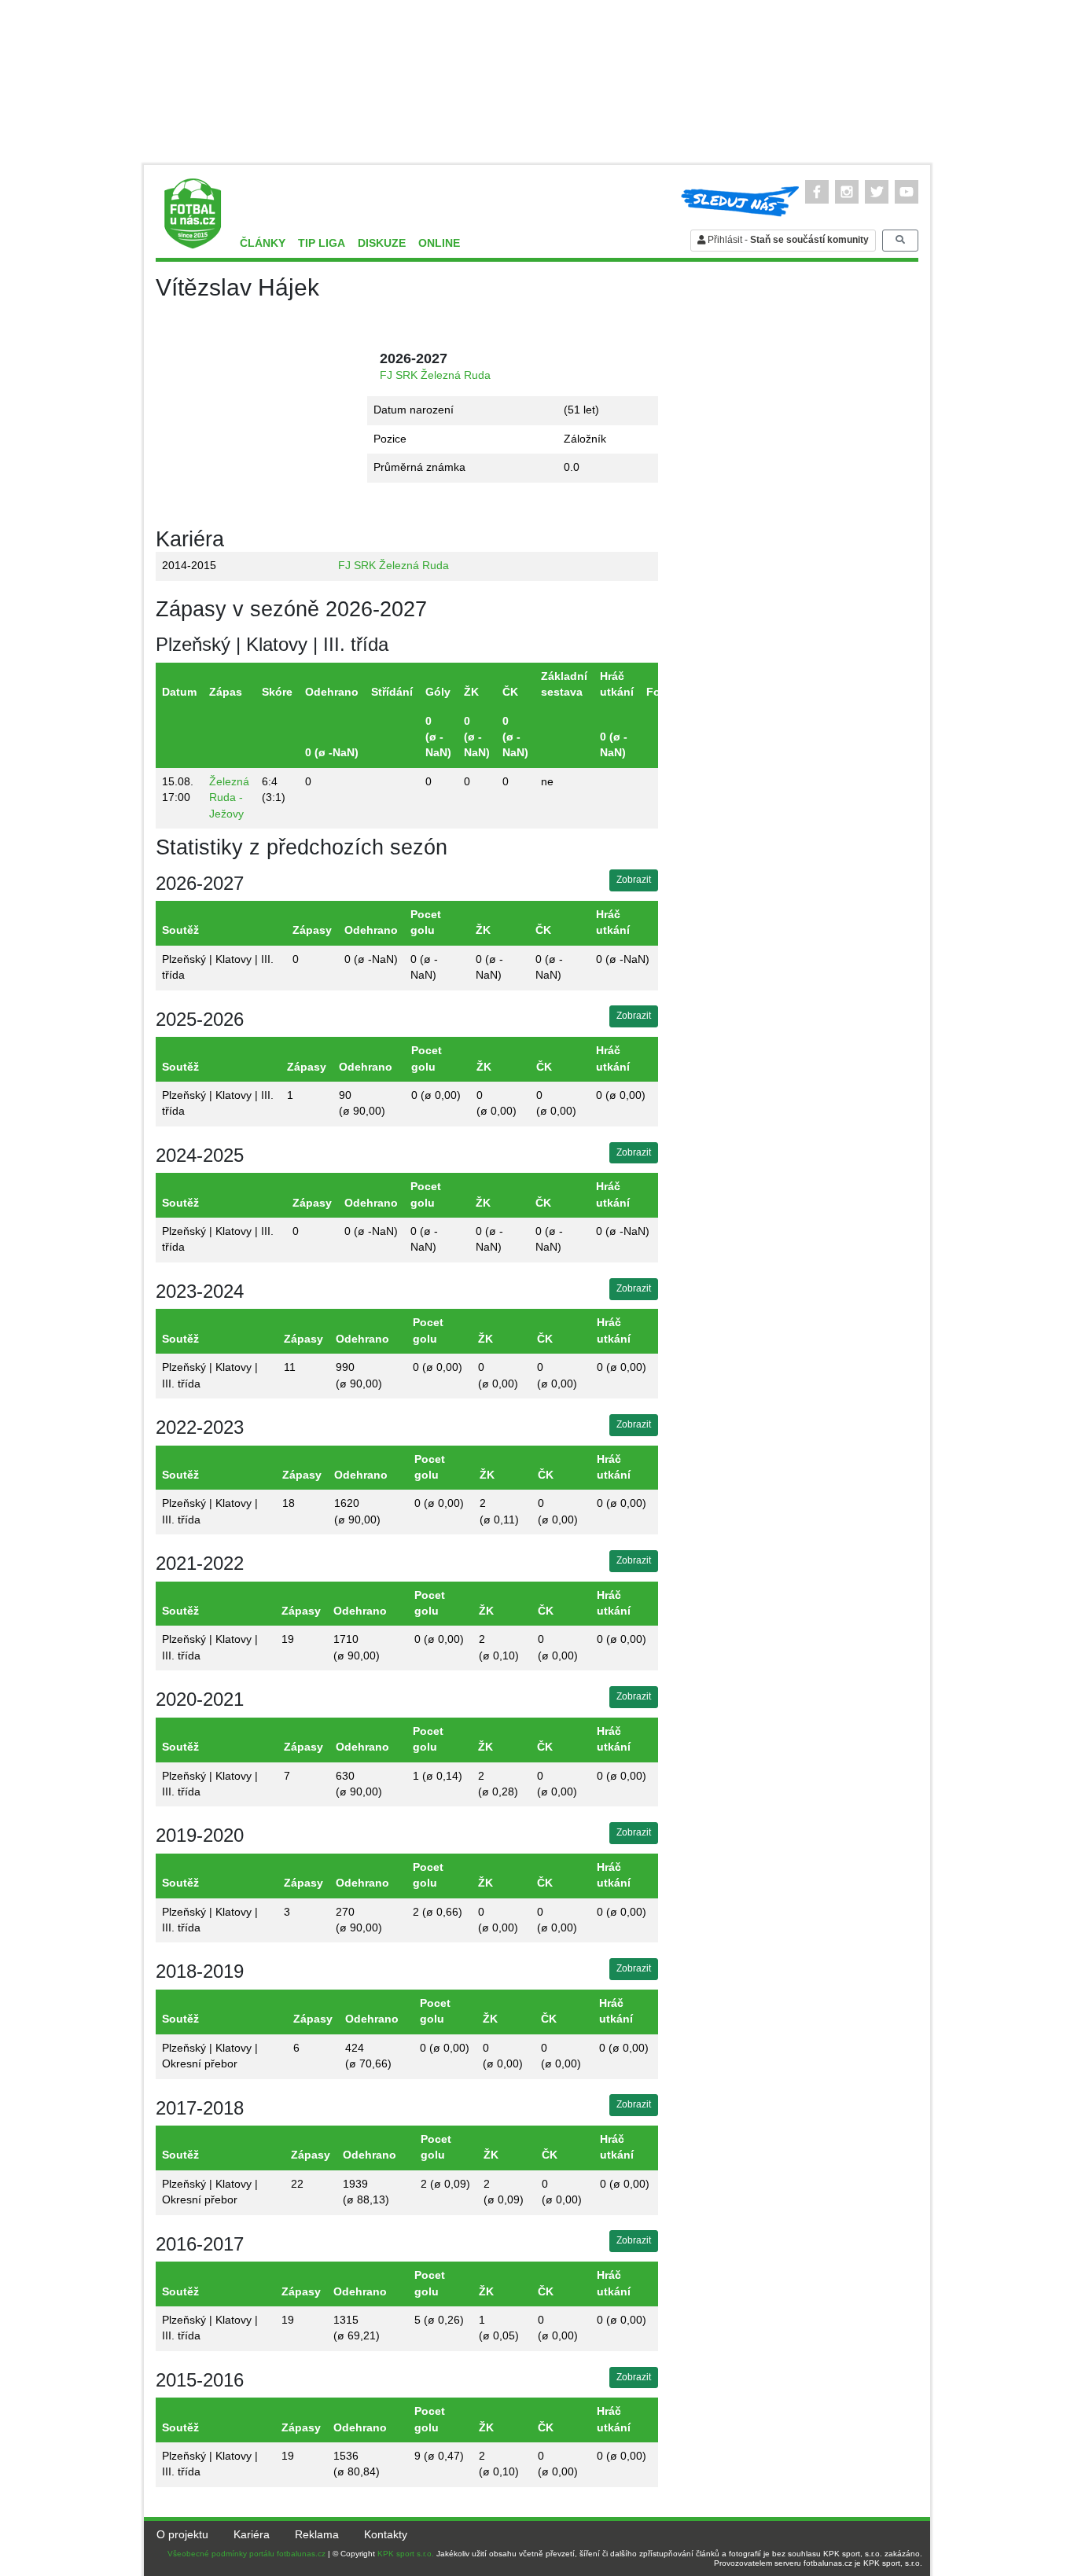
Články (263, 243)
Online (439, 243)
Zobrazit (634, 880)
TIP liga (322, 243)
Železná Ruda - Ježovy (229, 798)
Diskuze (382, 243)
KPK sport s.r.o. (406, 2554)
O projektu (182, 2535)
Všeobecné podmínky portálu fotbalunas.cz (246, 2554)
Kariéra (252, 2535)
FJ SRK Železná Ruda (435, 375)
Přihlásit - (787, 240)
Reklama (317, 2535)
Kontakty (386, 2535)
